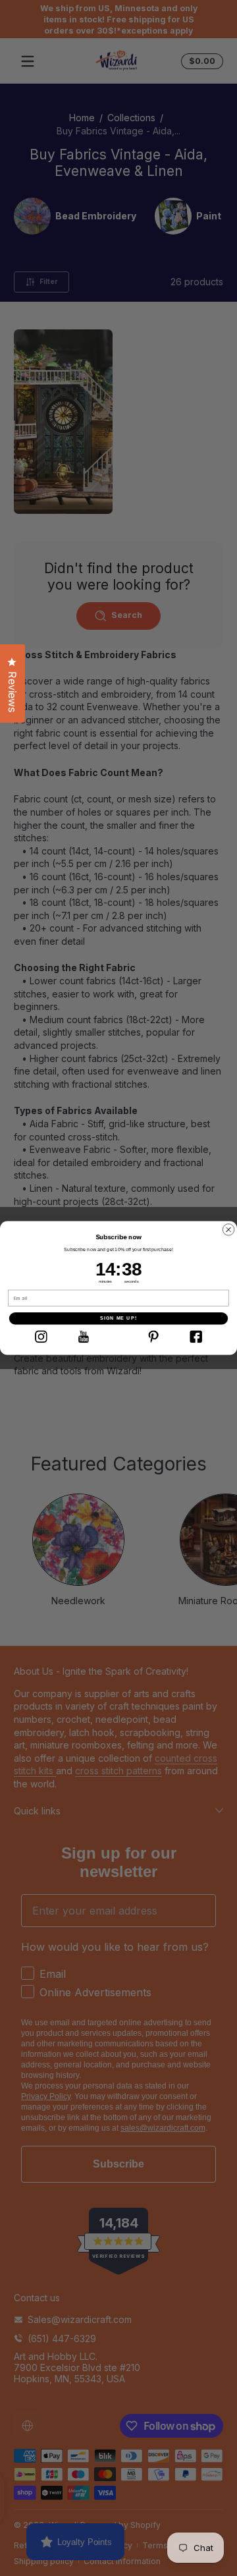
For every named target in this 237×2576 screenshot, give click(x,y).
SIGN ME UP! (118, 1318)
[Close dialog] (229, 1230)
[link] (41, 1337)
